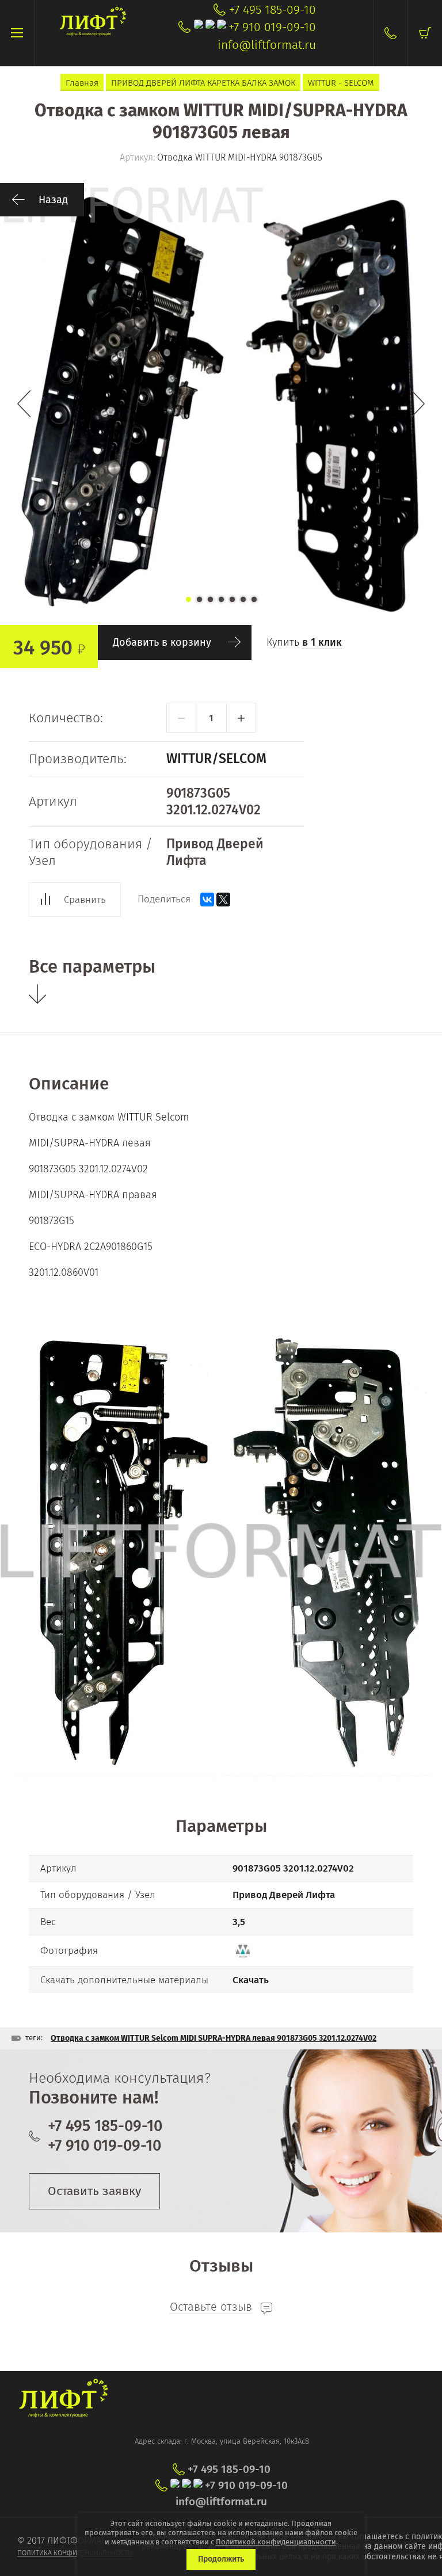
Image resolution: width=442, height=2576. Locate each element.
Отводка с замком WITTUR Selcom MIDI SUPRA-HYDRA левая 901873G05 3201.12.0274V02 (214, 2038)
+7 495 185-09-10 (273, 10)
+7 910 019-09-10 (272, 27)
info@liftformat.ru (267, 45)
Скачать (251, 1980)
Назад (53, 200)
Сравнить (85, 900)
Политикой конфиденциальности (276, 2542)
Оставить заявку (94, 2191)
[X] (223, 900)
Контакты (390, 33)
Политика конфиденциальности (75, 2553)
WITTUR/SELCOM (216, 759)
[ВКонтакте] (207, 900)
